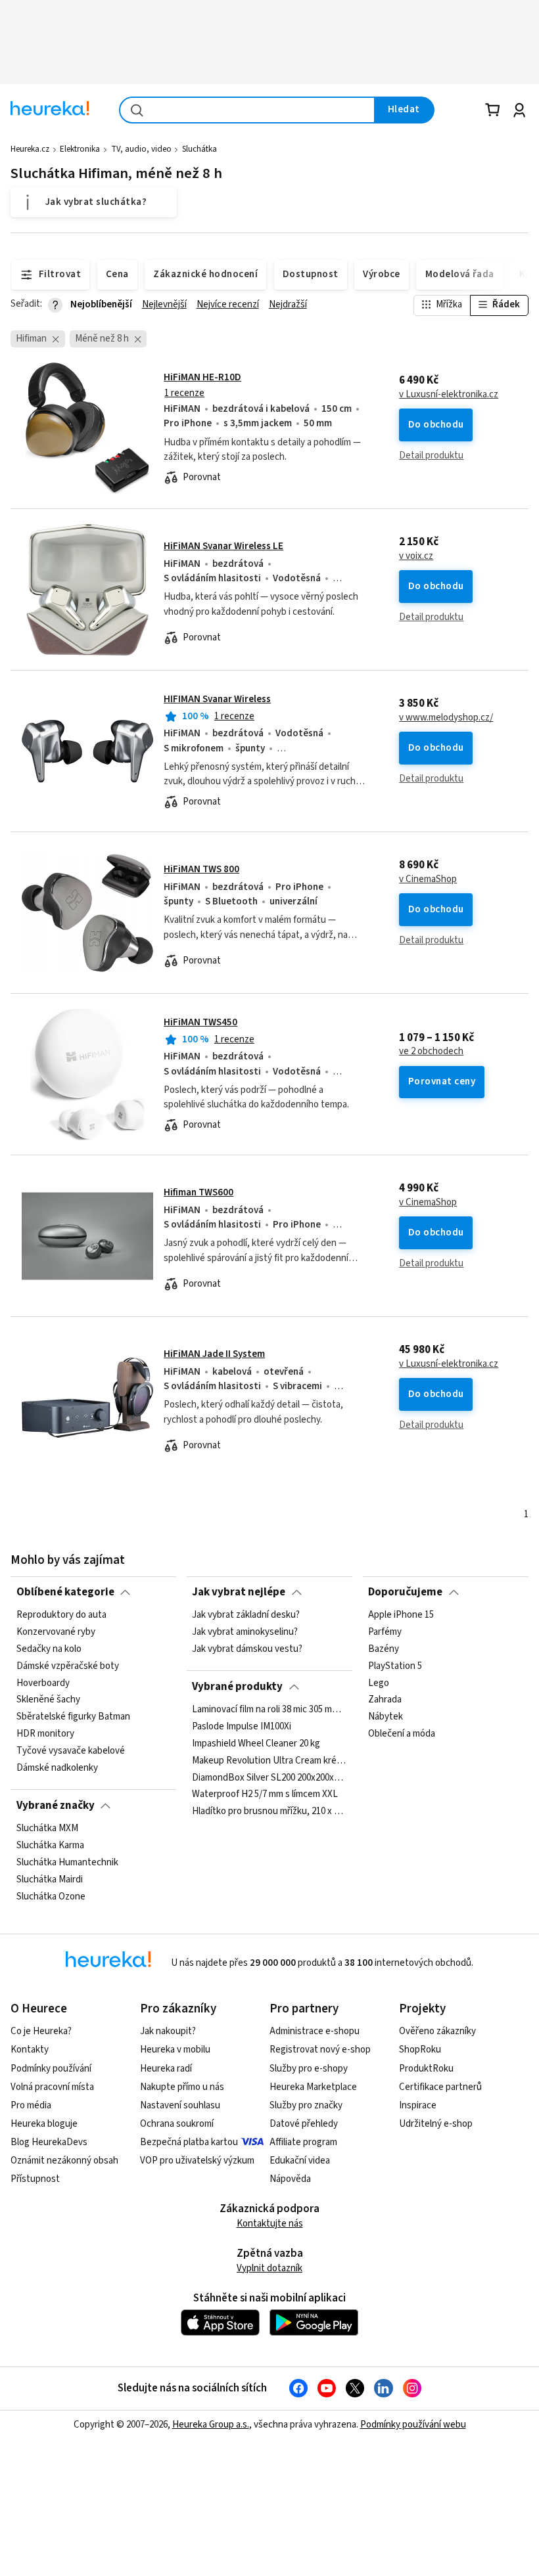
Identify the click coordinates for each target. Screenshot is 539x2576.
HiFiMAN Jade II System (214, 1354)
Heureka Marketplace (313, 2087)
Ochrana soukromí (177, 2124)
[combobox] (247, 110)
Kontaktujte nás (270, 2224)
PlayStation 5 (395, 1666)
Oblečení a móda (402, 1734)
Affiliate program (303, 2142)
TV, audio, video (141, 149)
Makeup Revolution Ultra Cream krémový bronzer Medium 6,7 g (269, 1761)
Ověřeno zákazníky (437, 2031)
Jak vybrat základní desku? (246, 1615)
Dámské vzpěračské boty (68, 1666)
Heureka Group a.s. (211, 2425)
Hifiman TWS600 (199, 1192)
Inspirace (418, 2105)
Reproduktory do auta (61, 1615)
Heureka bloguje (44, 2124)
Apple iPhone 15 (401, 1615)
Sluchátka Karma (50, 1846)
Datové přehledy (304, 2124)
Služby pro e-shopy (309, 2069)
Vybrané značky (56, 1806)
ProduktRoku (426, 2069)
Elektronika (80, 149)
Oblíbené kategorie (65, 1592)
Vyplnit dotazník (269, 2268)
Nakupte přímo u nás (182, 2087)
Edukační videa (300, 2161)
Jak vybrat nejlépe (239, 1592)
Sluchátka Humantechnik (67, 1863)
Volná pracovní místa (52, 2087)
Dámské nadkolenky (57, 1768)
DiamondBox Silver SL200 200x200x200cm (269, 1777)
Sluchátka (199, 149)
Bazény (384, 1649)
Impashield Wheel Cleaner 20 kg (256, 1744)
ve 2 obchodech (431, 1052)
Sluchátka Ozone (51, 1897)
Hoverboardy (43, 1683)
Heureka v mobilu (175, 2050)
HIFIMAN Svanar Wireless (217, 699)
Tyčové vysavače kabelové (71, 1751)
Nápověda (290, 2179)
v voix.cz (416, 556)
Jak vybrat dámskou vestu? (247, 1649)
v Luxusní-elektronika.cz (449, 395)
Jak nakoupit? (168, 2031)
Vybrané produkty (237, 1687)
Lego (379, 1683)
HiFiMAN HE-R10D (202, 377)
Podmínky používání (51, 2069)
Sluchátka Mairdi (50, 1880)
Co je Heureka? (41, 2031)
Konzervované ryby (56, 1632)
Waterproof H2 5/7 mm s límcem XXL (265, 1794)
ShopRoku (420, 2050)
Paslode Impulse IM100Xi (242, 1727)
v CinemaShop (428, 879)
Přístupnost (35, 2179)
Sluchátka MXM (47, 1829)
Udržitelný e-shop (436, 2124)
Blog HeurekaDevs (49, 2142)
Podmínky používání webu (413, 2425)
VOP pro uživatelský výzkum (197, 2161)
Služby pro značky (306, 2105)
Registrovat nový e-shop (320, 2050)
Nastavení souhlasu (180, 2105)
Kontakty (30, 2050)
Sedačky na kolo (49, 1649)
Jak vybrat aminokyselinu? (245, 1632)
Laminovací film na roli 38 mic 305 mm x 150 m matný (269, 1710)
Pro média (31, 2105)
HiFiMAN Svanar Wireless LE (223, 546)
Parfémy (385, 1632)
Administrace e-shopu (315, 2031)
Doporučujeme (405, 1592)
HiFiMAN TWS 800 (201, 869)
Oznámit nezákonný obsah (64, 2161)
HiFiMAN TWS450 (200, 1022)
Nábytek (386, 1717)
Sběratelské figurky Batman (73, 1717)
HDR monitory (45, 1734)
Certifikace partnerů (440, 2087)
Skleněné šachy (48, 1700)
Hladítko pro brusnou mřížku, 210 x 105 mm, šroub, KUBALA (269, 1811)
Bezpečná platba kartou (189, 2142)
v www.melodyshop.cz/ (446, 718)
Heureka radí (166, 2069)
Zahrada (385, 1700)
